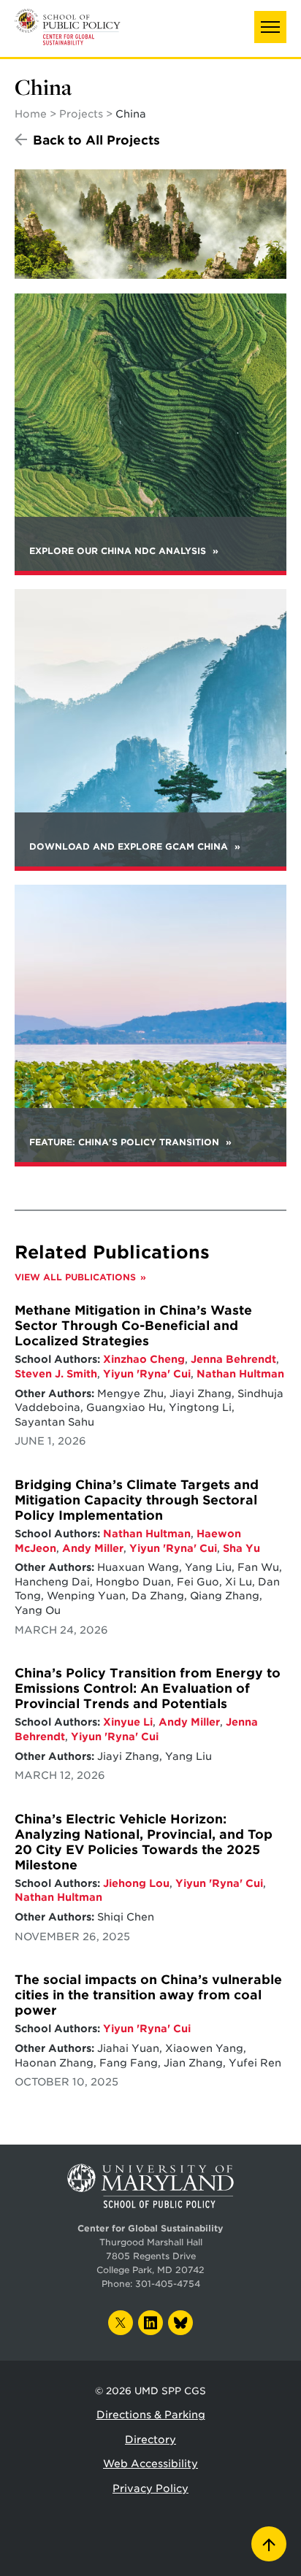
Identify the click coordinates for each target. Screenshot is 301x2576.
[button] (270, 27)
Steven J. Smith (56, 1374)
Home (31, 114)
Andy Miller (93, 1548)
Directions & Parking (151, 2415)
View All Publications (75, 1277)
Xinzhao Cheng (144, 1359)
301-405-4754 (168, 2284)
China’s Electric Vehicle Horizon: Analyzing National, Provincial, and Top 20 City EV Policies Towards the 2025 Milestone (144, 1842)
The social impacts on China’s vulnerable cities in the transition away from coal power (148, 1995)
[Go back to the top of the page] (269, 2544)
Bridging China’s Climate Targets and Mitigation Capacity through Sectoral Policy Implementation (137, 1500)
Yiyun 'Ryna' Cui (147, 1374)
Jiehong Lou (136, 1883)
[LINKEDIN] (150, 2323)
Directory (150, 2439)
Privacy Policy (150, 2488)
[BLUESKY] (180, 2323)
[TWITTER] (121, 2323)
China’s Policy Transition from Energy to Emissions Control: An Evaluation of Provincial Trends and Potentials (148, 1688)
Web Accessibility (150, 2464)
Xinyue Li (128, 1722)
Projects (81, 114)
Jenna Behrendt (233, 1359)
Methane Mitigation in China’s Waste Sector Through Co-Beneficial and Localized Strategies (133, 1326)
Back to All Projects (96, 140)
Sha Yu (241, 1548)
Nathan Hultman (240, 1374)
